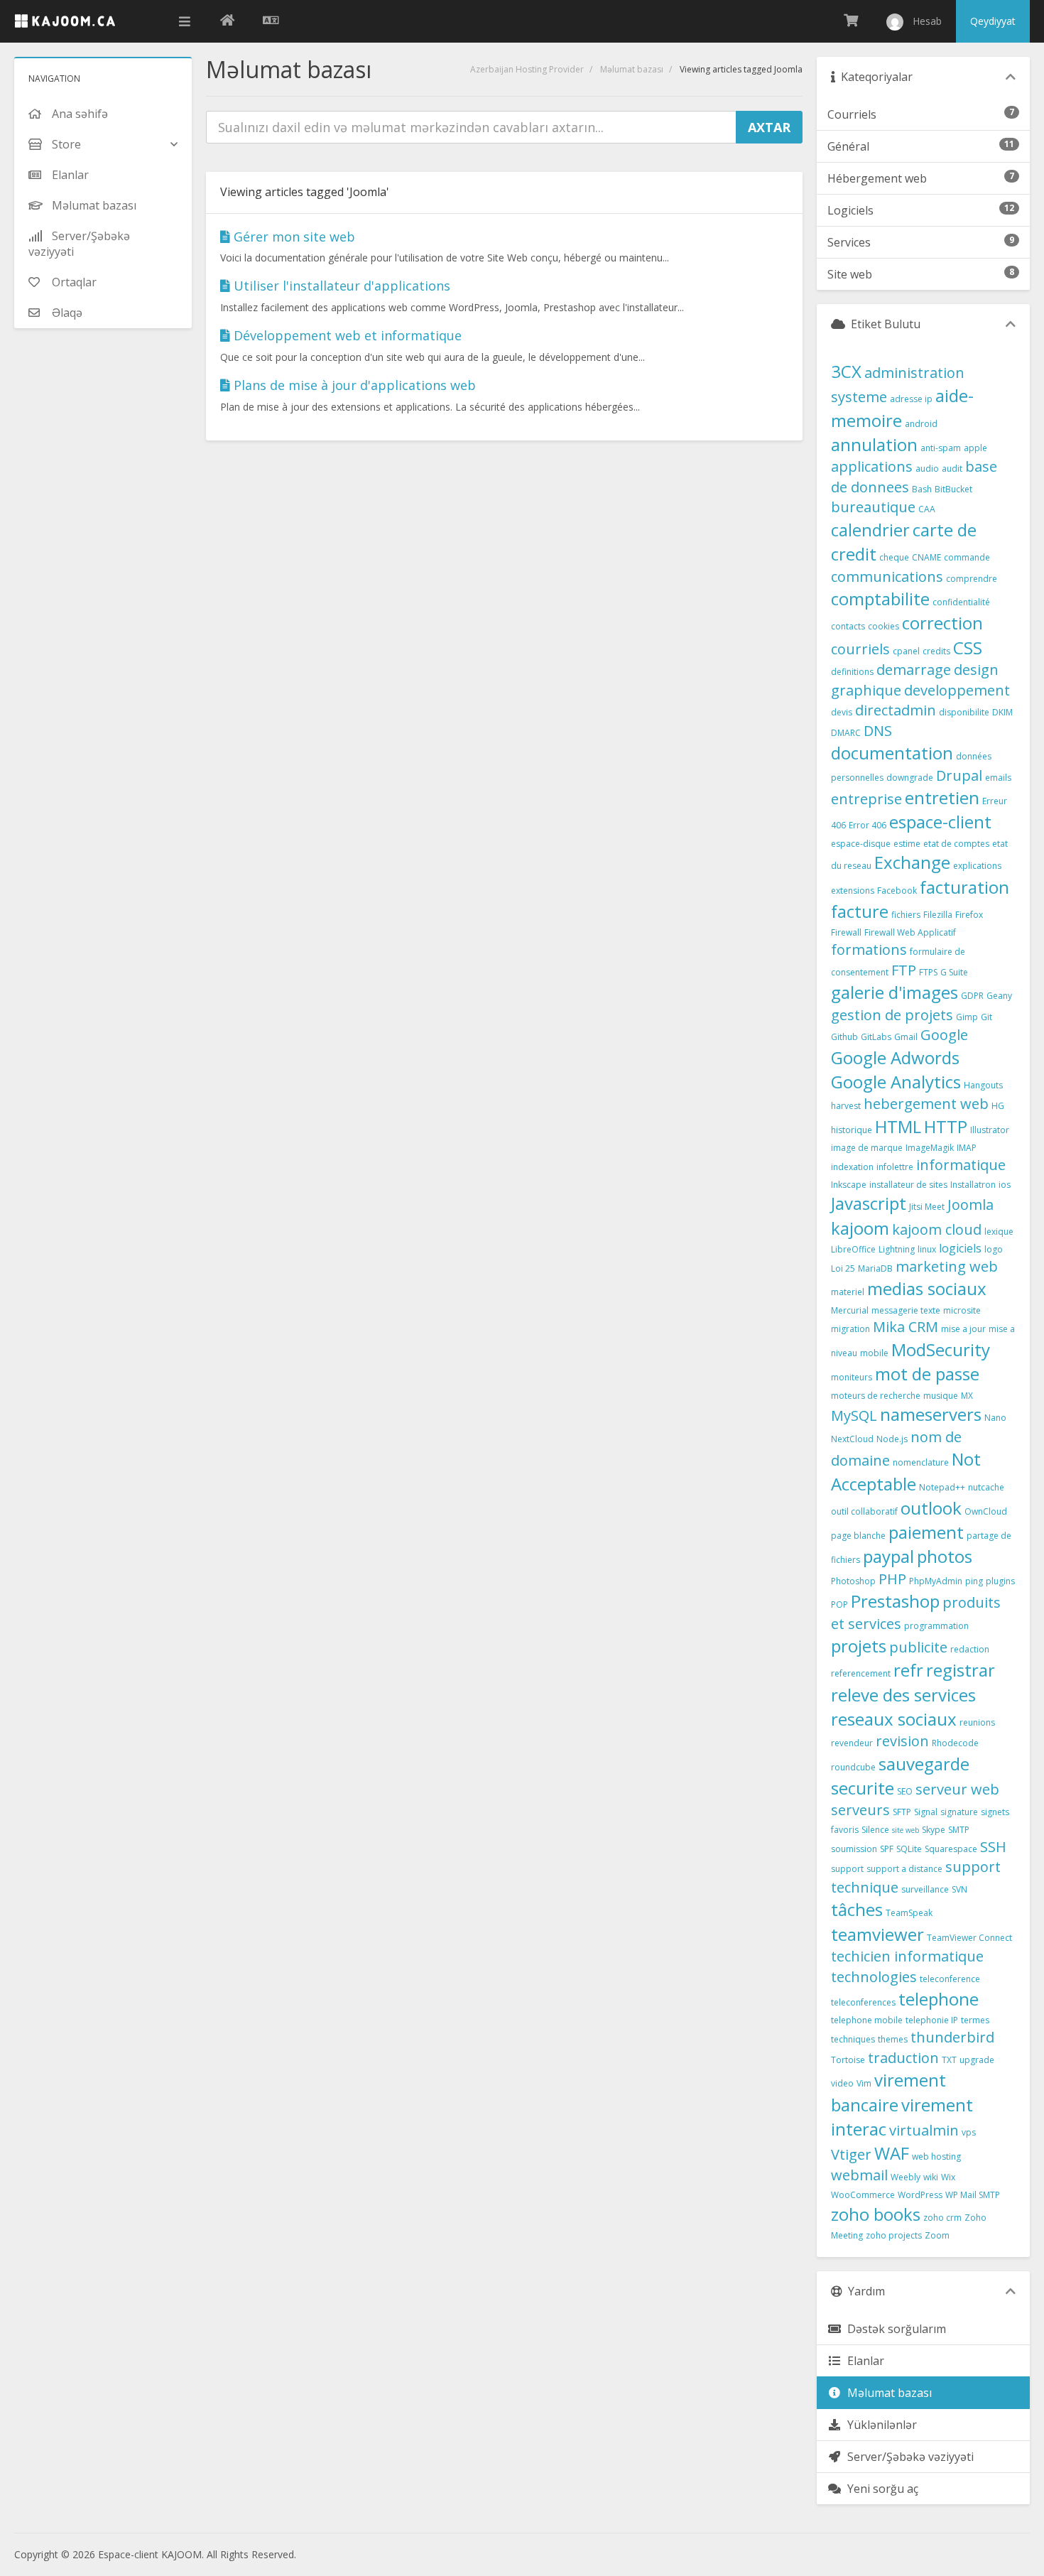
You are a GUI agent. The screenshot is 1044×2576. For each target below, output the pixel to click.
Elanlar (863, 2361)
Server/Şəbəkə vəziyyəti (908, 2457)
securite (863, 1788)
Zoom (937, 2235)
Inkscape (849, 1185)
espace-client (940, 822)
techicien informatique (907, 1956)
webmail (859, 2175)
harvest (846, 1106)
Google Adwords (895, 1057)
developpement (957, 690)
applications (872, 466)
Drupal (959, 775)
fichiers (906, 915)
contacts (848, 626)
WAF (892, 2153)
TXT (949, 2060)
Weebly (906, 2177)
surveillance (925, 1889)
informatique (961, 1165)
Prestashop (895, 1601)
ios (1005, 1185)
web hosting (936, 2156)
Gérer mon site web (293, 237)
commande (967, 557)
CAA (927, 509)
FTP (904, 970)
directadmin (896, 710)
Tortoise (848, 2060)
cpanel (906, 651)
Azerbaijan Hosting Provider (527, 69)
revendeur (852, 1743)
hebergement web (926, 1104)
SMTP (959, 1830)
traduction (903, 2058)
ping (974, 1581)
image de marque (867, 1148)
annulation (874, 444)
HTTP (946, 1126)
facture (860, 911)
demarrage (914, 670)
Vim (864, 2083)
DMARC (846, 733)
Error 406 (868, 825)
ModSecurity (941, 1349)
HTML (898, 1126)
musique (941, 1396)
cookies (883, 626)
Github (844, 1037)
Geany (999, 996)
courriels (860, 649)
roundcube (853, 1767)
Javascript (869, 1203)
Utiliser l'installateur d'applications (340, 286)
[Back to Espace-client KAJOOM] (227, 21)
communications (887, 577)
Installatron (973, 1185)
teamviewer (877, 1934)
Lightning (897, 1249)
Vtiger (851, 2154)
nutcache (986, 1487)
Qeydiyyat (993, 21)
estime (907, 844)
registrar (961, 1670)
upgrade (977, 2060)
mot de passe (927, 1374)
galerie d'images (895, 992)
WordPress (920, 2195)
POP (839, 1604)
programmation (936, 1626)
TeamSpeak (909, 1913)
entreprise (866, 799)
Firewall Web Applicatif (910, 932)
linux (927, 1249)
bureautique (873, 507)
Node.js (892, 1439)
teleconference (950, 1979)
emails (998, 778)
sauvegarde (924, 1764)
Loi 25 (843, 1268)
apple (975, 448)
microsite (962, 1310)
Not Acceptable (906, 1471)
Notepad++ (942, 1487)
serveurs (860, 1810)
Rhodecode (955, 1743)
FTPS (928, 972)
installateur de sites (908, 1185)
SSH (993, 1847)
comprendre (972, 579)
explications (977, 866)
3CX (846, 371)
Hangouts (983, 1085)
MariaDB (875, 1268)
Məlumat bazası (632, 69)
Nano (995, 1418)
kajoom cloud (937, 1229)
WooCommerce (863, 2195)
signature (959, 1812)
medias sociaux (927, 1288)
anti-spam (941, 448)
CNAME (926, 557)
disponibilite (964, 712)
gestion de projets (892, 1015)
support (847, 1869)
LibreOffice (853, 1249)
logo (994, 1249)
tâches (857, 1909)
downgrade (910, 778)
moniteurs (852, 1377)
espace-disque (861, 844)
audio (927, 469)
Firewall (846, 932)
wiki (931, 2177)
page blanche (858, 1536)
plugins (1000, 1581)
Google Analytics (896, 1082)
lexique (999, 1232)
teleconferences (863, 2002)
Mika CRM (906, 1327)
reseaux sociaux (894, 1719)
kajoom (860, 1228)
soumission (854, 1849)
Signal (926, 1812)
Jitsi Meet (927, 1207)
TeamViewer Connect (969, 1938)
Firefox (969, 915)
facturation (964, 887)
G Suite (954, 972)
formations (869, 949)
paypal (888, 1556)
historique (852, 1130)
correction (942, 623)
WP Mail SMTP (973, 2195)
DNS (878, 731)
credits (936, 651)
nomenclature (921, 1462)
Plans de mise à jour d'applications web (353, 385)
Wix (948, 2177)
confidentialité (961, 602)
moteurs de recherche (876, 1396)
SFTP (902, 1812)
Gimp (967, 1017)
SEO (905, 1791)
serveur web (957, 1789)
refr (908, 1670)
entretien (942, 797)
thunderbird (952, 2037)
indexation (852, 1167)
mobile (874, 1353)
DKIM (1002, 712)
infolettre (895, 1167)
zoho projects (894, 2235)
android (921, 424)
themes (893, 2039)
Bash (922, 489)
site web (906, 1830)
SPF (887, 1849)
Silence (875, 1830)
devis (842, 712)
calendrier (870, 530)
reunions (977, 1722)
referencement (861, 1673)
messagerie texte (906, 1310)
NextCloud (852, 1439)
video (842, 2083)
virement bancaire (888, 2092)
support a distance (904, 1869)
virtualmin (924, 2130)
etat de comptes (956, 844)
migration (850, 1329)
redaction (970, 1649)
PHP (892, 1579)
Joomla (970, 1205)
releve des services (903, 1695)
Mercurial (850, 1310)
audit (952, 469)
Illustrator (990, 1130)
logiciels (960, 1248)
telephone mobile (867, 2020)
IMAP (967, 1148)
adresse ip (911, 399)
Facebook (897, 891)
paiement (926, 1532)
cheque (894, 557)
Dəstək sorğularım (894, 2329)
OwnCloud (986, 1511)
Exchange (912, 862)
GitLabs (876, 1037)
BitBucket (953, 489)
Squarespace (951, 1849)
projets (859, 1646)
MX (967, 1396)
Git (986, 1017)
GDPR (972, 996)
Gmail (906, 1037)
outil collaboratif (864, 1511)
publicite (918, 1647)
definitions (852, 672)
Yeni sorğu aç (880, 2489)
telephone (939, 1999)
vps (969, 2132)
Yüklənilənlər (879, 2425)
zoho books (876, 2214)
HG (998, 1106)
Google (944, 1035)
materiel (848, 1292)
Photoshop (853, 1581)
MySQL (854, 1416)
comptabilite (880, 599)
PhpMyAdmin (936, 1581)
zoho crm (942, 2218)
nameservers (931, 1414)
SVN (959, 1889)
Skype (934, 1830)
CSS (968, 648)
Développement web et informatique (346, 335)
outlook (931, 1508)
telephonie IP (932, 2020)
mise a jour (963, 1329)
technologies (874, 1977)
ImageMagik (930, 1148)
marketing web (947, 1266)
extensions (853, 891)
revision (902, 1741)
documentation (892, 753)
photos (945, 1556)
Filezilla (938, 915)
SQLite (909, 1849)
